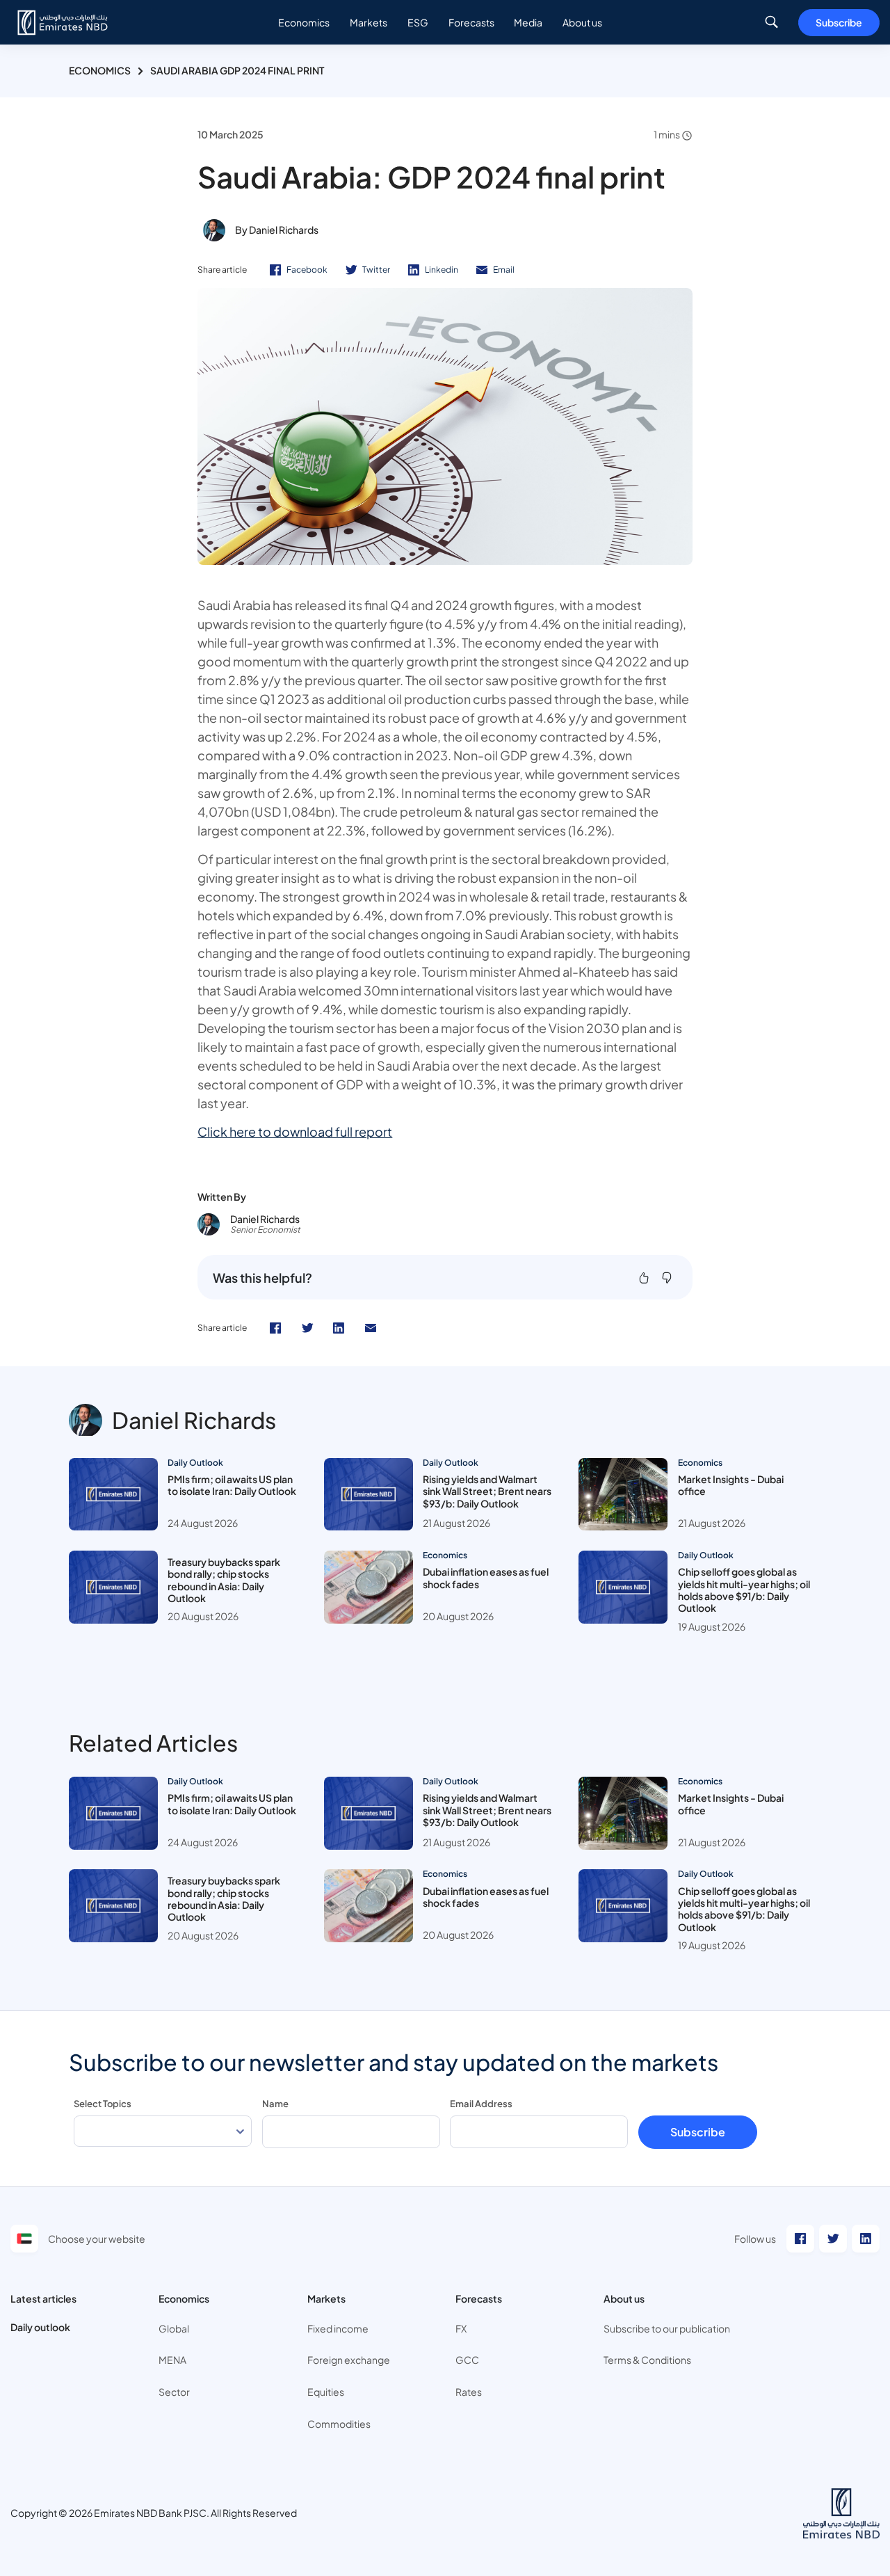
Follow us (755, 2239)
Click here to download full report (295, 1131)
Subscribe (839, 22)
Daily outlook (40, 2327)
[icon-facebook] (275, 1328)
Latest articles (43, 2298)
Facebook (307, 270)
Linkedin (442, 270)
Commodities (339, 2424)
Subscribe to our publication (667, 2328)
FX (461, 2328)
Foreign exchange (349, 2360)
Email (504, 270)
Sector (174, 2392)
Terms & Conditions (647, 2360)
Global (174, 2328)
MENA (172, 2360)
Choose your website (97, 2239)
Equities (326, 2392)
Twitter (376, 270)
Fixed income (338, 2328)
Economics (100, 70)
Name (275, 2104)
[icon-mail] (371, 1328)
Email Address (481, 2104)
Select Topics (103, 2104)
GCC (467, 2360)
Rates (469, 2392)
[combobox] (163, 2131)
